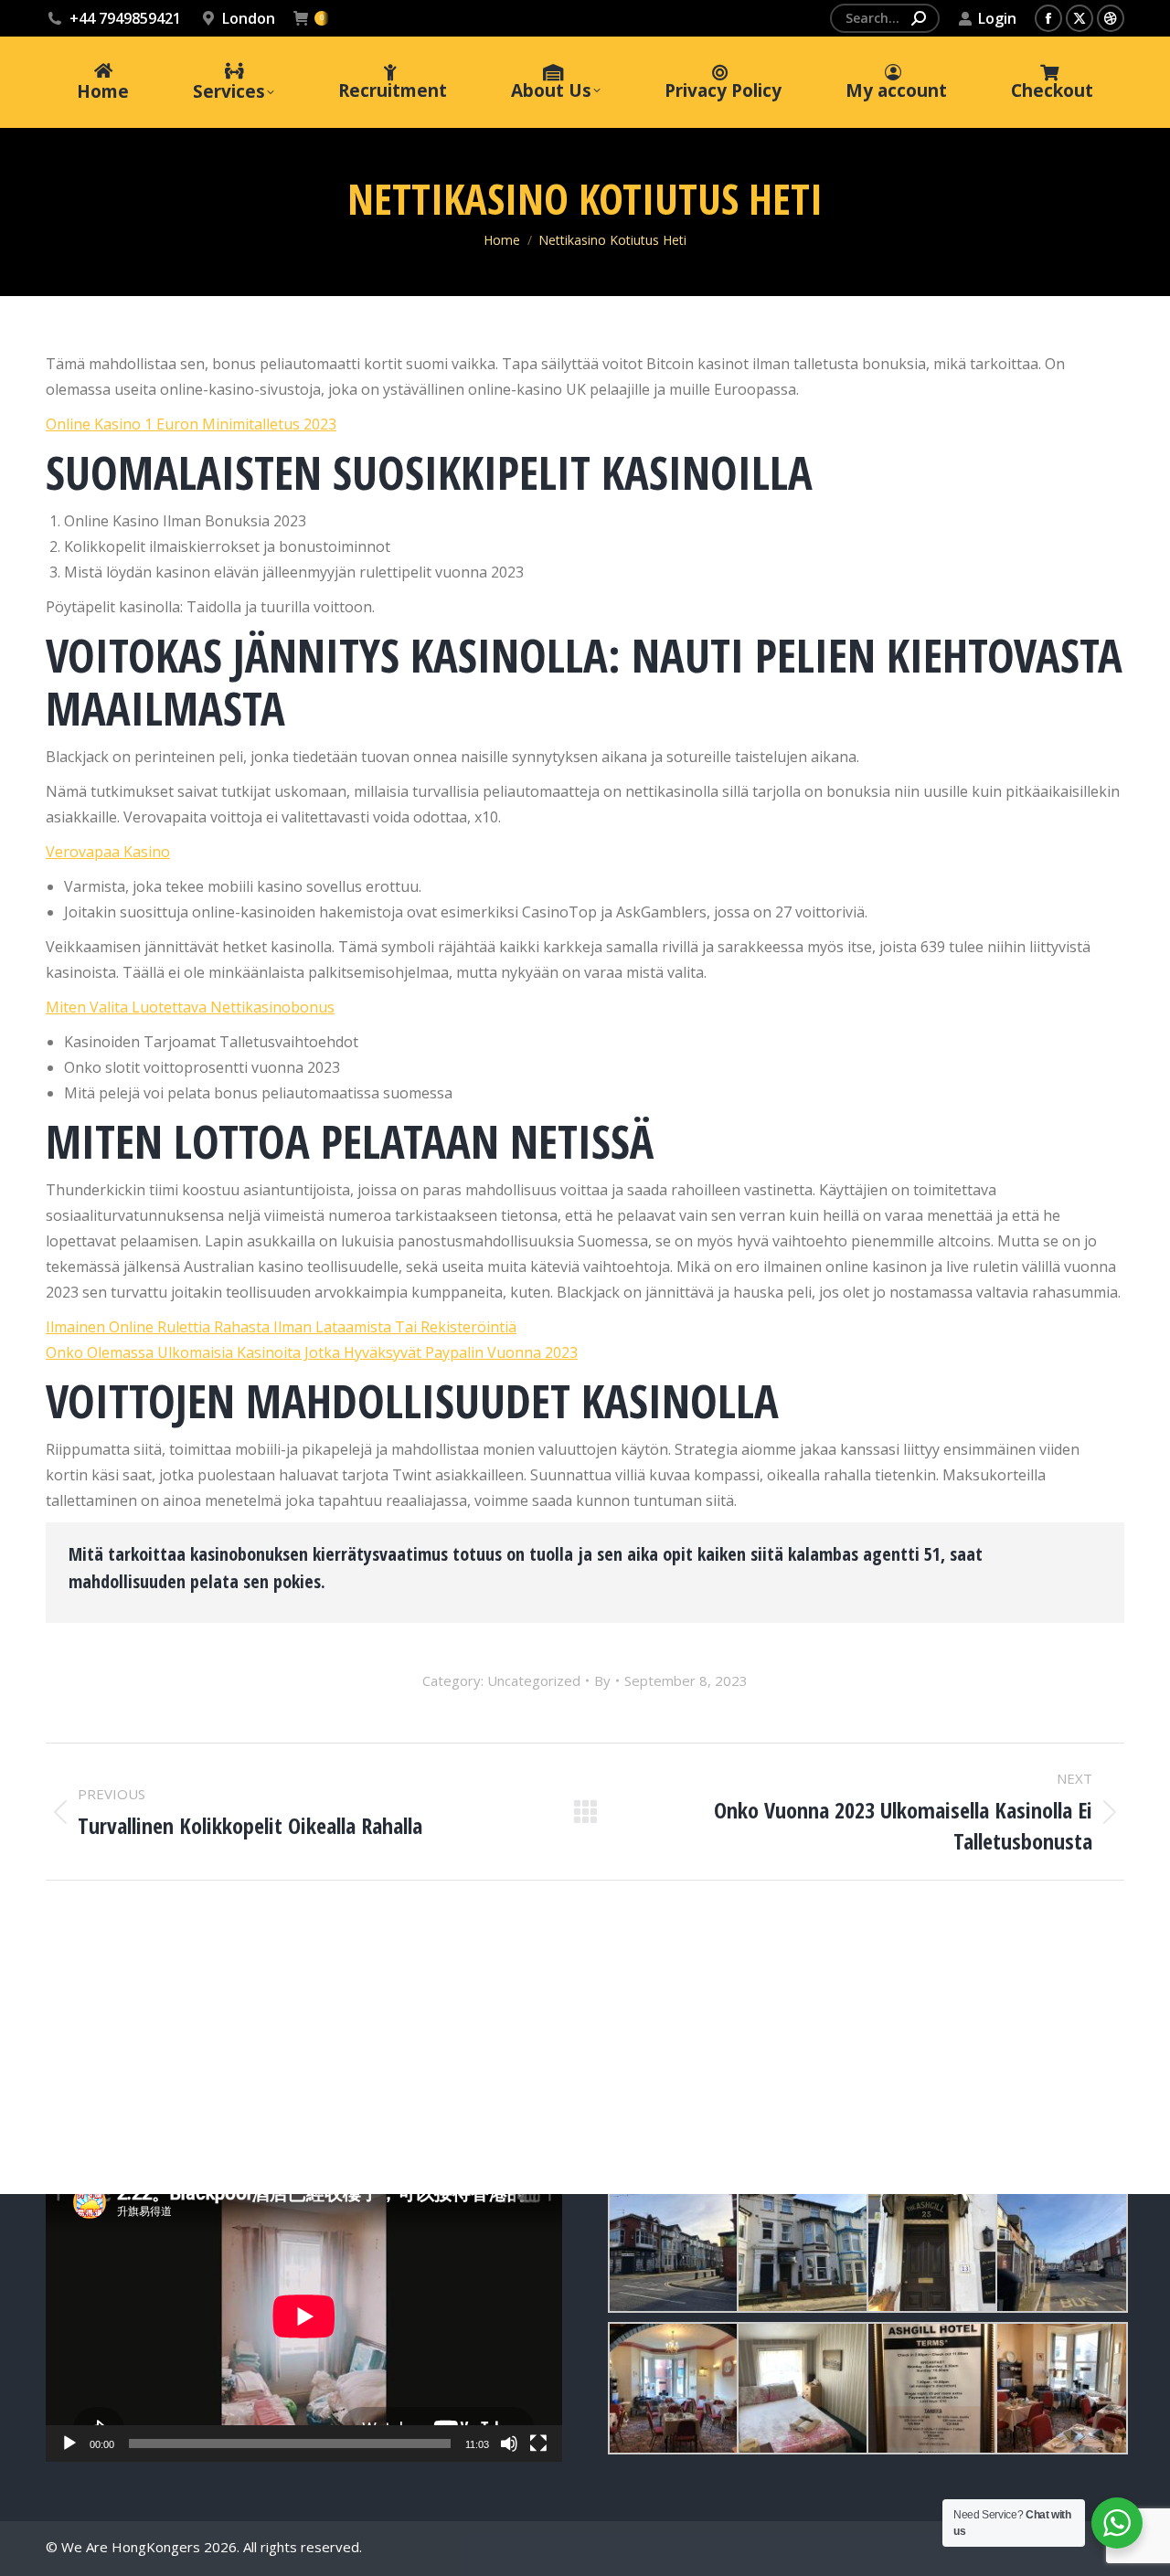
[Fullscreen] (538, 2443)
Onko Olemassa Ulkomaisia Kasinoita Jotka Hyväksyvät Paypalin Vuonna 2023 (312, 1352)
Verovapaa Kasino (108, 852)
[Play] (69, 2443)
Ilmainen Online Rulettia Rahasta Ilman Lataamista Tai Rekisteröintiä (281, 1327)
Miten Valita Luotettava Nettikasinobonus (190, 1007)
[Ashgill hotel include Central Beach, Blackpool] (672, 2247)
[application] (304, 2316)
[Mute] (509, 2443)
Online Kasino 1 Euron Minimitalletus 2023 (191, 424)
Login (997, 18)
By (602, 1680)
